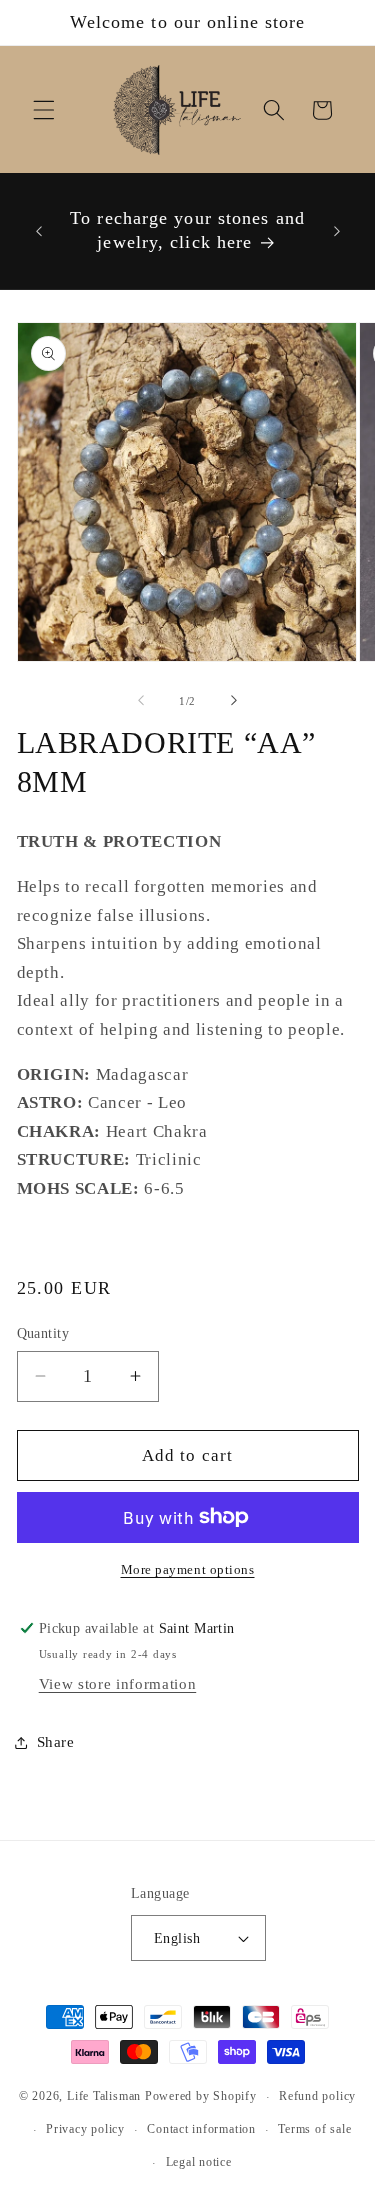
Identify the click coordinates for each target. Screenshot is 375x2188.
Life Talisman (104, 2097)
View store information (118, 1683)
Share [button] (56, 1741)
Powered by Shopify (201, 2097)
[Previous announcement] (39, 231)
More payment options (188, 1569)
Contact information (201, 2129)
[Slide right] (234, 701)
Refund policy (317, 2096)
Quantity (43, 1333)
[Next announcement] (337, 231)
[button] (44, 110)
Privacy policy (85, 2129)
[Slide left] (141, 701)
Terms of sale (314, 2129)
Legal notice (199, 2162)
